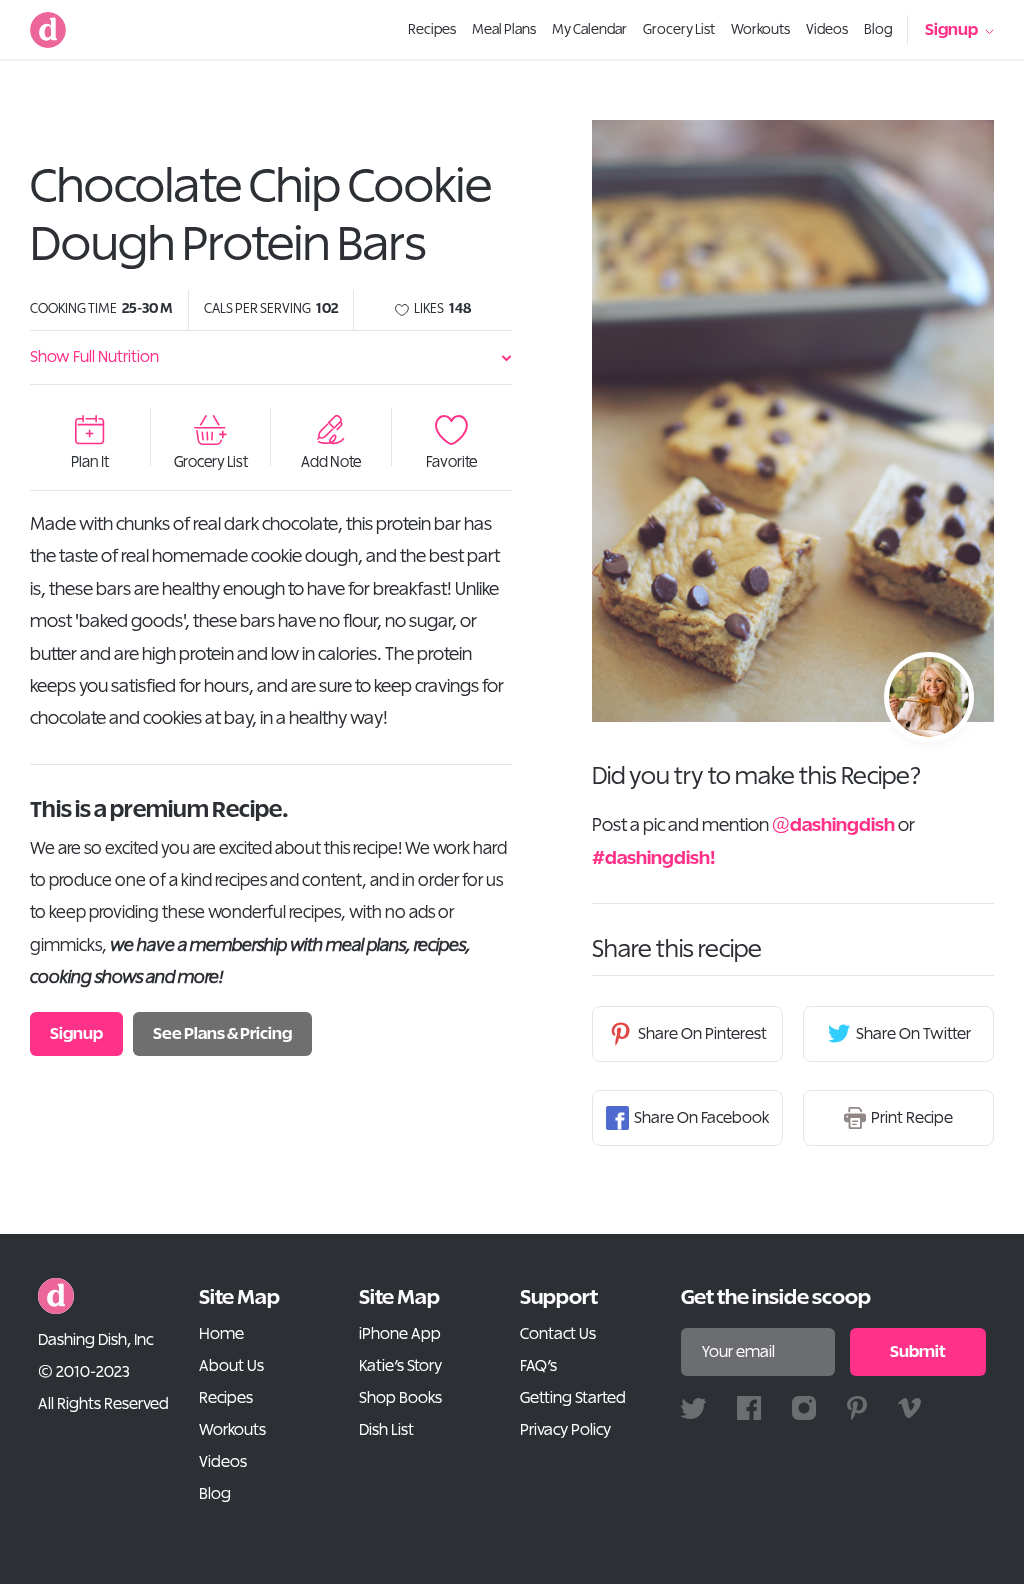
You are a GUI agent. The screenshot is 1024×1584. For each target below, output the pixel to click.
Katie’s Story (400, 1366)
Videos (223, 1462)
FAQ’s (538, 1366)
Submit (918, 1352)
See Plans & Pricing (222, 1034)
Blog (215, 1494)
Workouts (232, 1430)
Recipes (226, 1398)
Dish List (386, 1430)
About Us (231, 1366)
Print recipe (912, 1118)
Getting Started (573, 1398)
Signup (951, 30)
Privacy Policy (565, 1430)
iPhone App (400, 1334)
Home (221, 1334)
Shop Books (400, 1398)
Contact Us (558, 1334)
